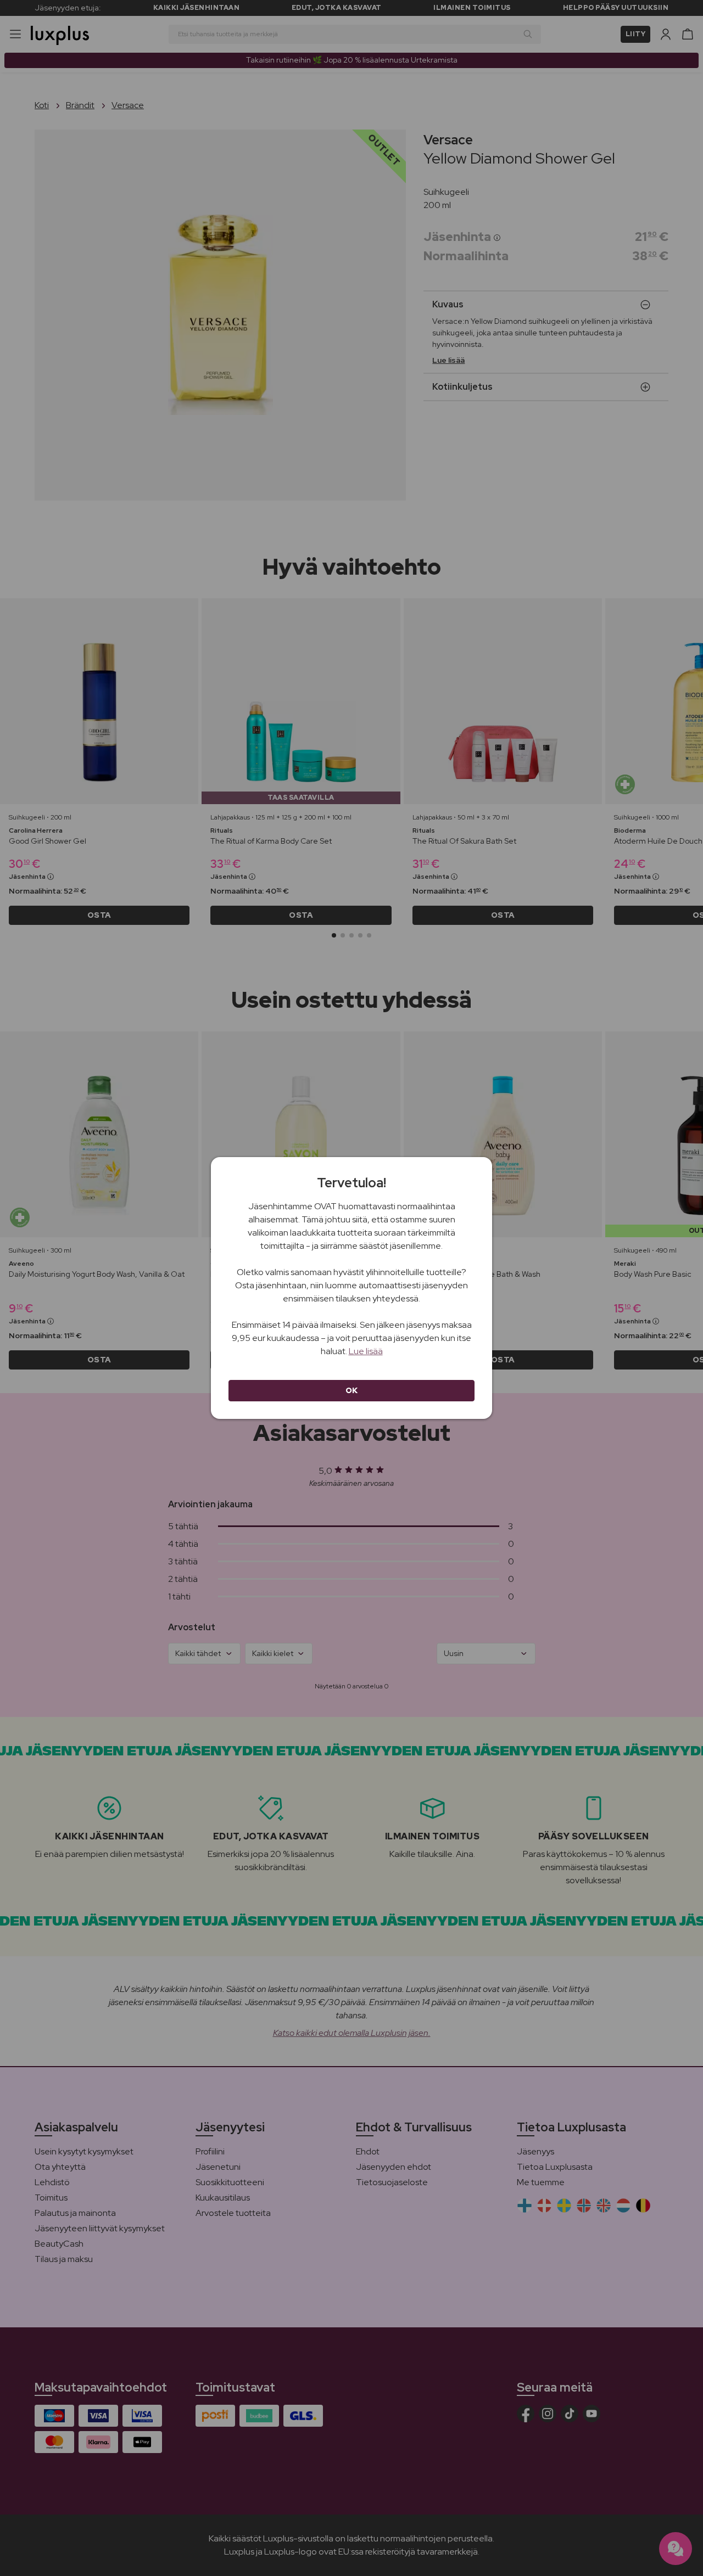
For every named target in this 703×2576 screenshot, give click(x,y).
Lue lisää (366, 1351)
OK (352, 1390)
